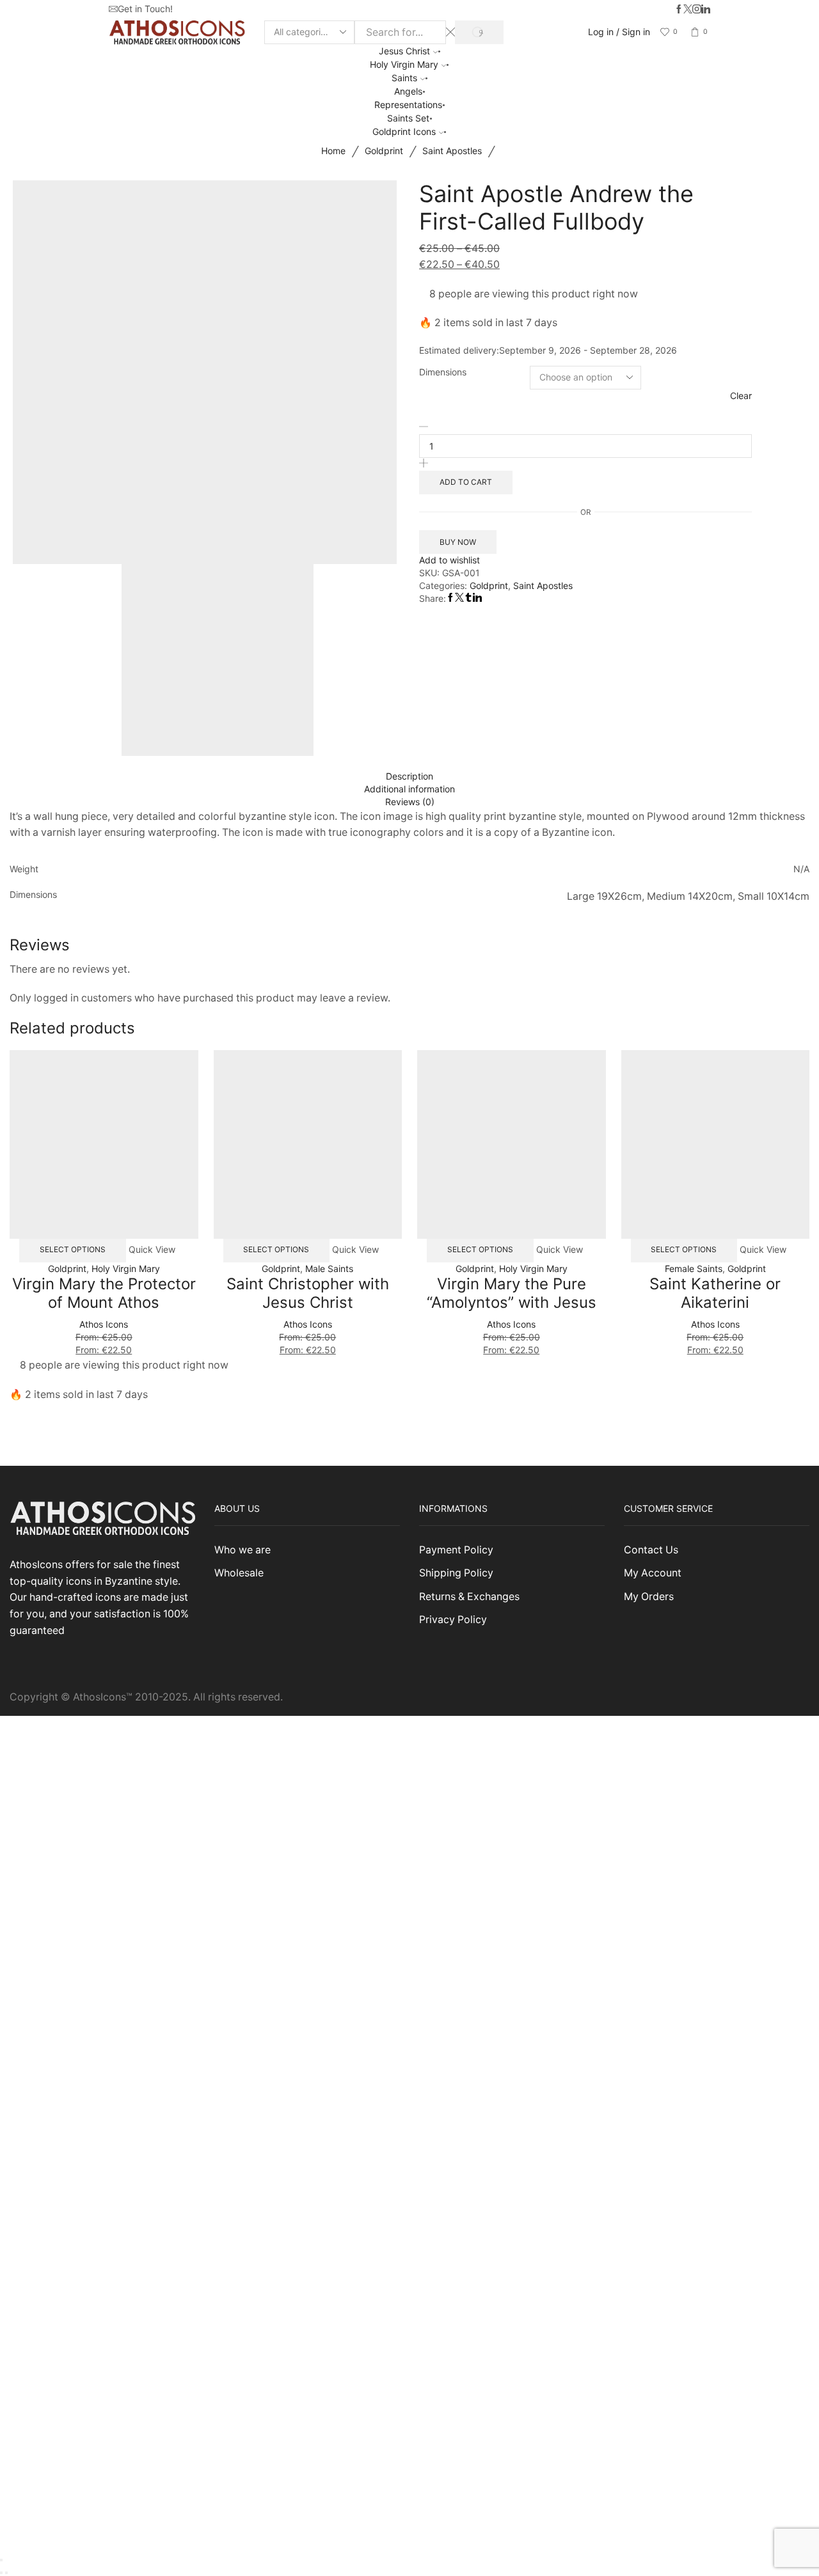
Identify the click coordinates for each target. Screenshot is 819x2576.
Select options (73, 1249)
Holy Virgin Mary (404, 64)
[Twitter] (688, 10)
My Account (653, 1573)
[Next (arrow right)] (6, 2573)
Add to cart (466, 482)
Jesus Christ (404, 51)
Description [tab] (409, 776)
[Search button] (479, 32)
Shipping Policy (456, 1573)
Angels (408, 91)
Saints (404, 78)
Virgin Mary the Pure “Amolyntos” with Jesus (512, 1293)
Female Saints (694, 1268)
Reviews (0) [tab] (410, 802)
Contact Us (651, 1550)
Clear (741, 396)
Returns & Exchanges (469, 1597)
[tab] (409, 776)
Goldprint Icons (404, 131)
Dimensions (443, 372)
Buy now (458, 542)
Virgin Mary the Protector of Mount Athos (104, 1293)
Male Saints (329, 1268)
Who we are (243, 1550)
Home (333, 151)
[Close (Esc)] (1, 2560)
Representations (408, 105)
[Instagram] (697, 10)
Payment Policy (456, 1550)
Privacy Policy (453, 1620)
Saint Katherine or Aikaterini (715, 1293)
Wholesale (239, 1573)
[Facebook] (679, 10)
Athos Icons (104, 1324)
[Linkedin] (706, 10)
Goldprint (384, 151)
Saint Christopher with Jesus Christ (308, 1293)
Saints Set (408, 118)
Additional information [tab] (409, 789)
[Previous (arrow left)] (1, 2573)
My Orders (649, 1597)
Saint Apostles (452, 151)
